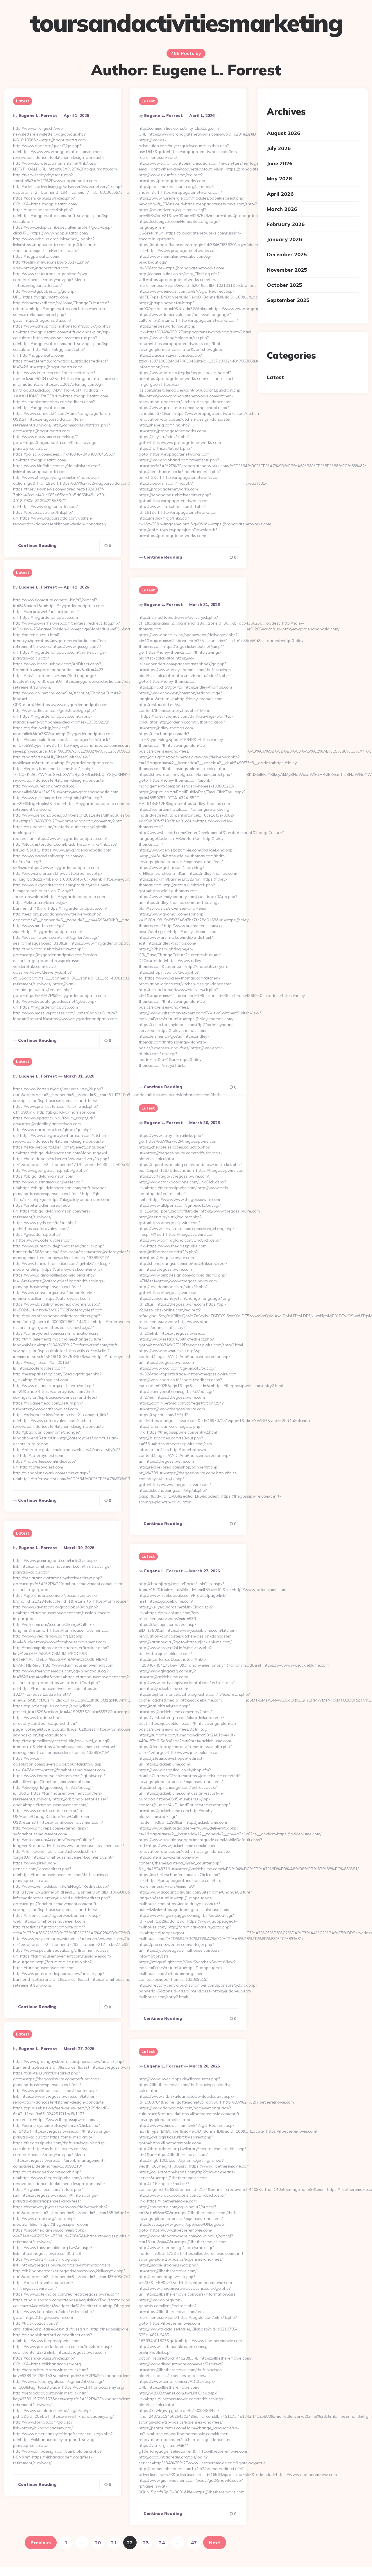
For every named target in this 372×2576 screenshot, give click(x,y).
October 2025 (285, 285)
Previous (41, 2543)
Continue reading (37, 545)
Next (215, 2543)
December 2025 (287, 255)
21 (114, 2543)
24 (162, 2543)
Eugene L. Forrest (38, 115)
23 (146, 2543)
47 (194, 2543)
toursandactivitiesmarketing (186, 23)
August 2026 (284, 133)
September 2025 (288, 300)
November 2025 (287, 270)
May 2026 (279, 179)
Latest (23, 101)
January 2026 (284, 239)
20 (98, 2543)
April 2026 (280, 194)
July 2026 (279, 148)
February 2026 (286, 224)
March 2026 (282, 209)
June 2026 (280, 164)
